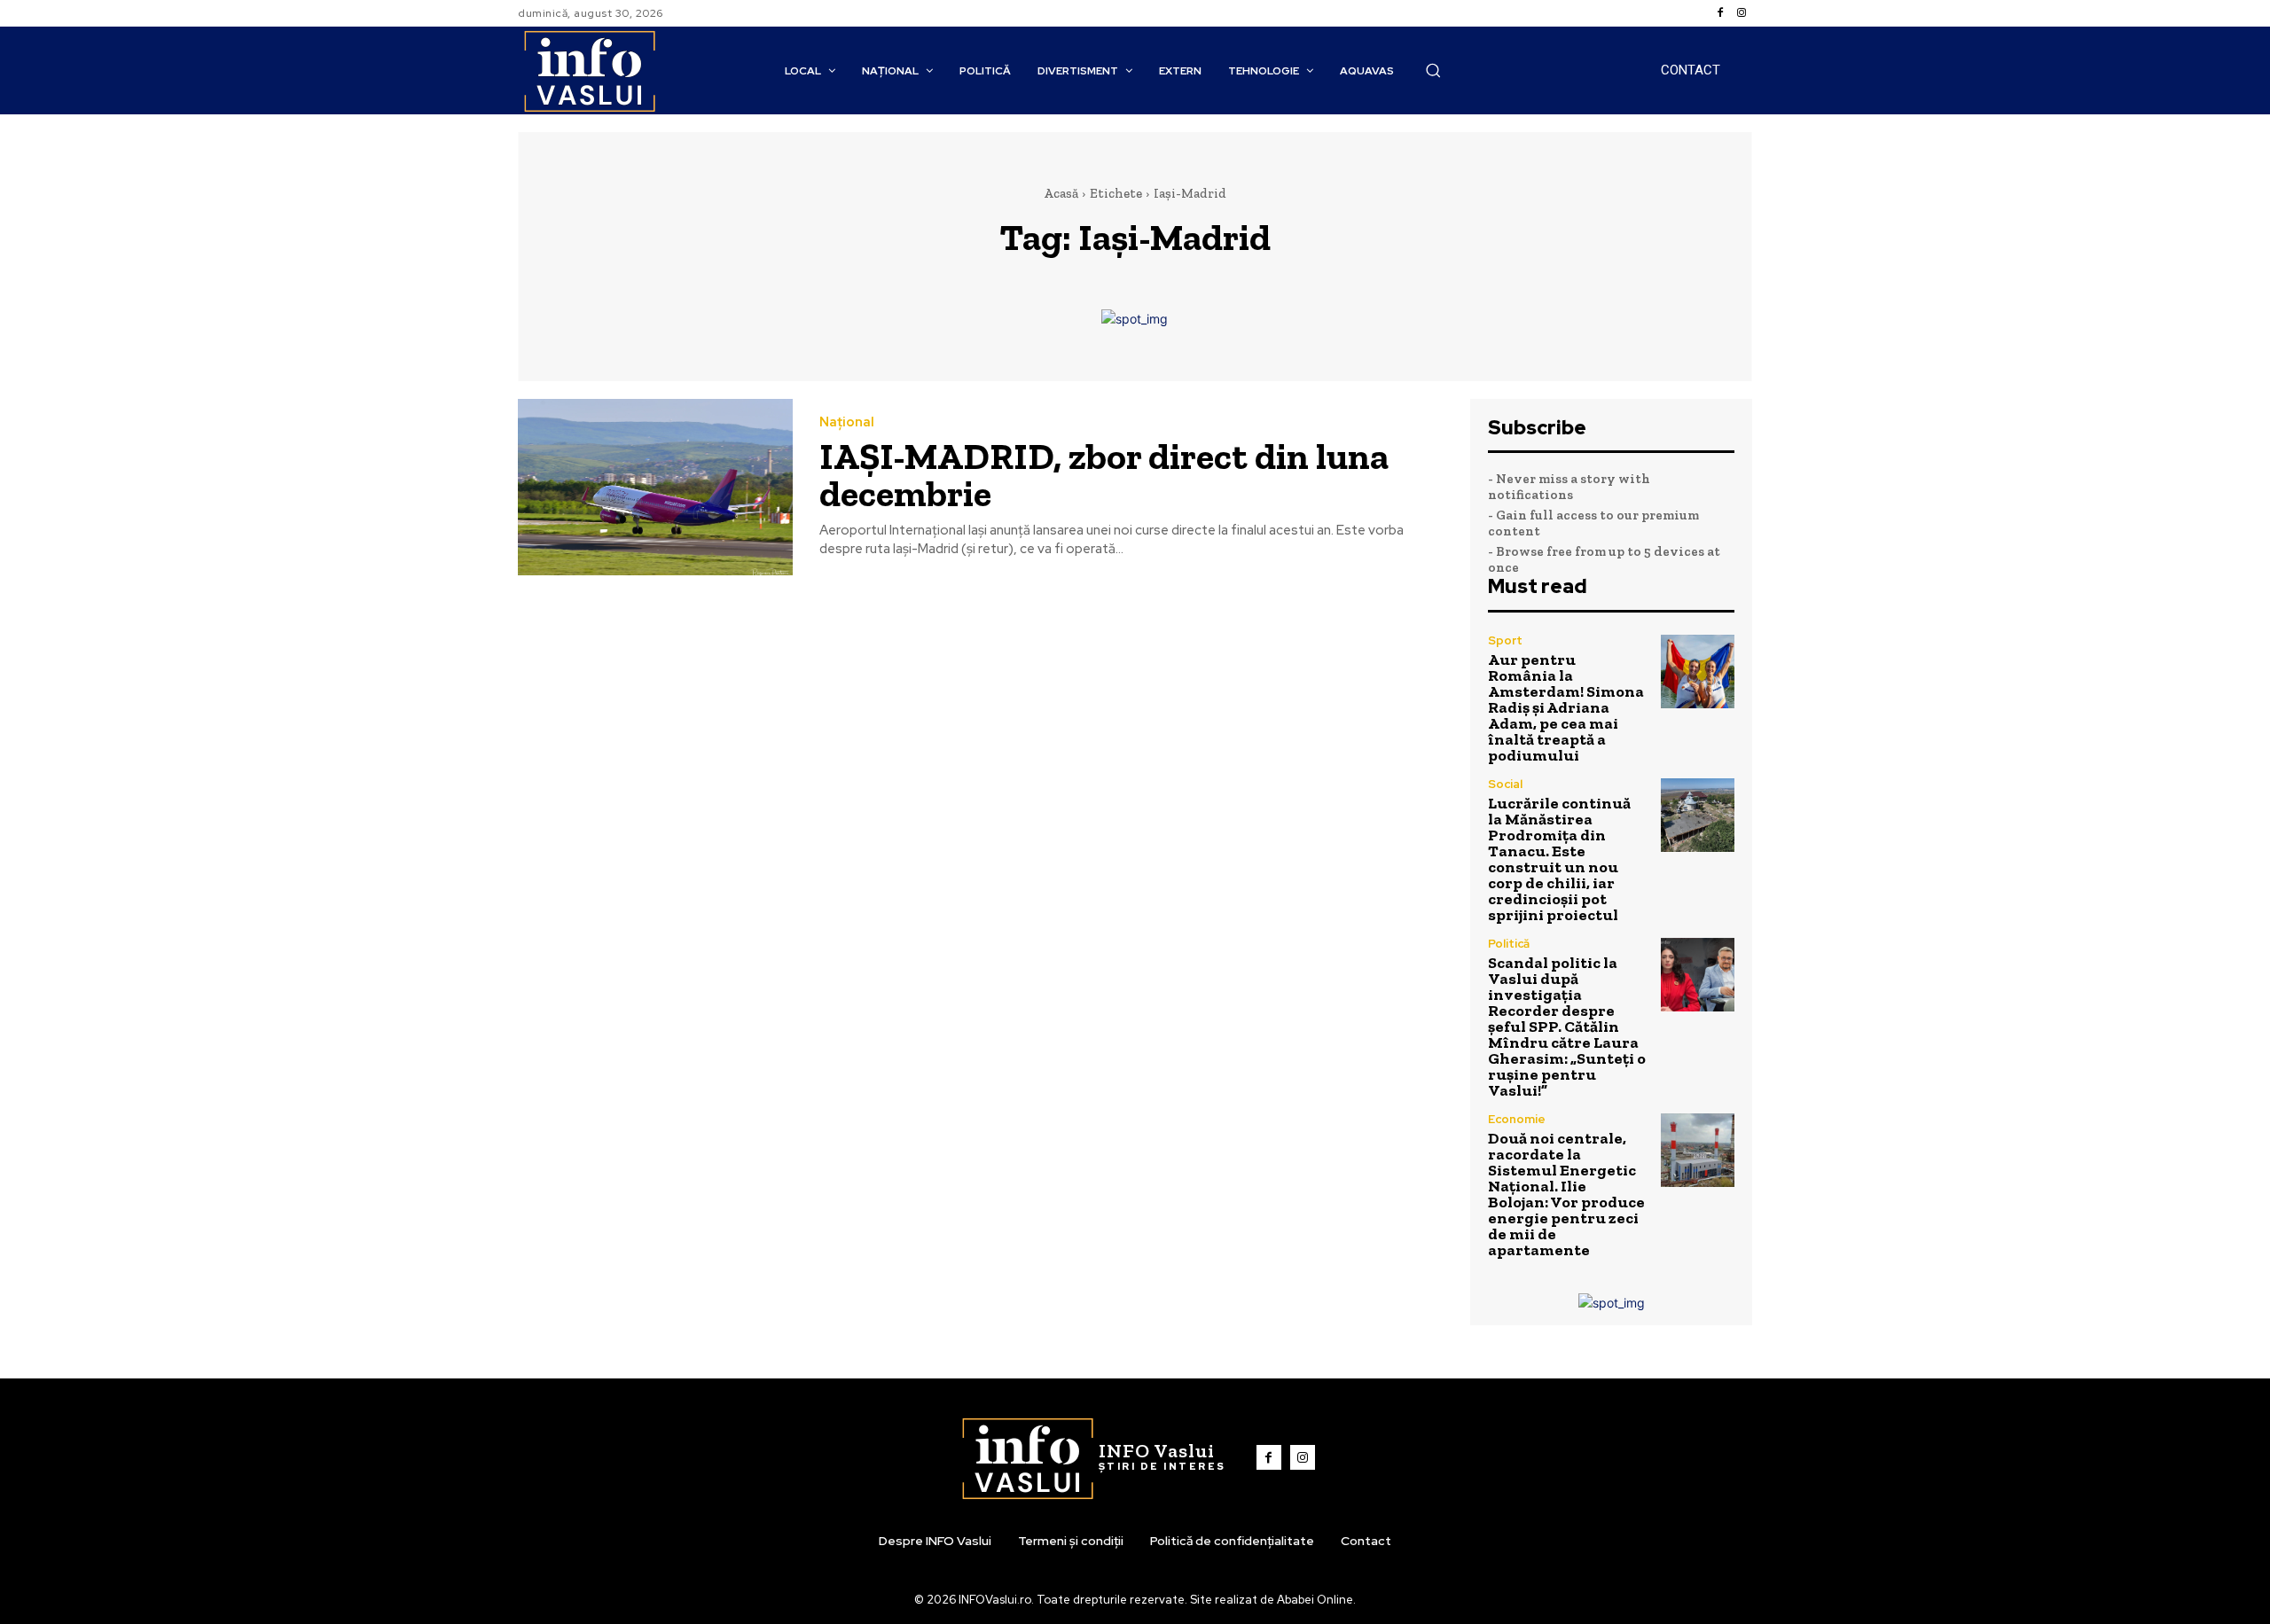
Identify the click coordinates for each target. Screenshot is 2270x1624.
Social (1505, 784)
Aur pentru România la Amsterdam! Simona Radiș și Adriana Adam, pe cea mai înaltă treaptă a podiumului (1566, 707)
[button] (1433, 70)
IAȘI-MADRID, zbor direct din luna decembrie (1104, 475)
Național (847, 422)
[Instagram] (1742, 13)
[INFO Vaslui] (589, 70)
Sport (1505, 640)
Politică (1509, 944)
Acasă (1061, 193)
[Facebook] (1720, 13)
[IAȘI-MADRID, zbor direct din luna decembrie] (655, 487)
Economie (1517, 1119)
